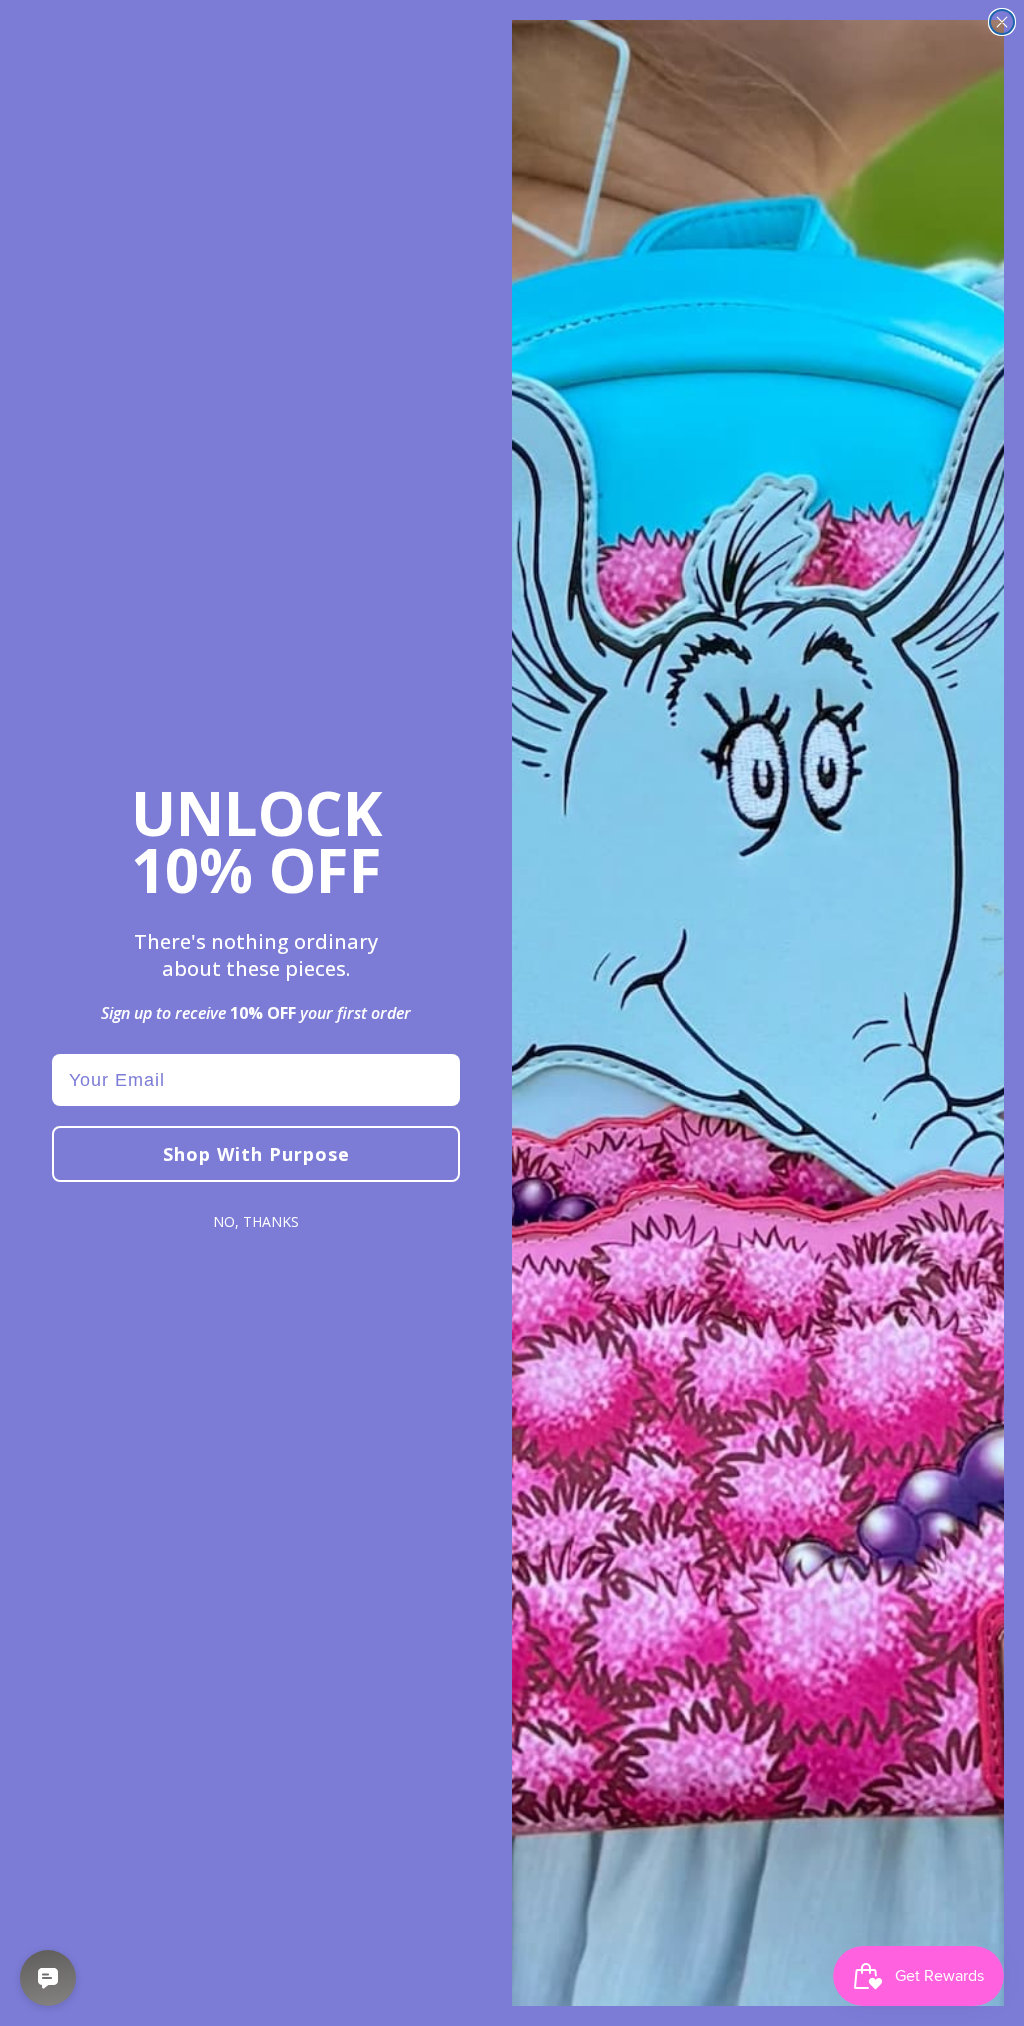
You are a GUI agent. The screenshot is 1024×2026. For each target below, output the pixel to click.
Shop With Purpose (256, 1154)
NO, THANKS (256, 1221)
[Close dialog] (1002, 22)
